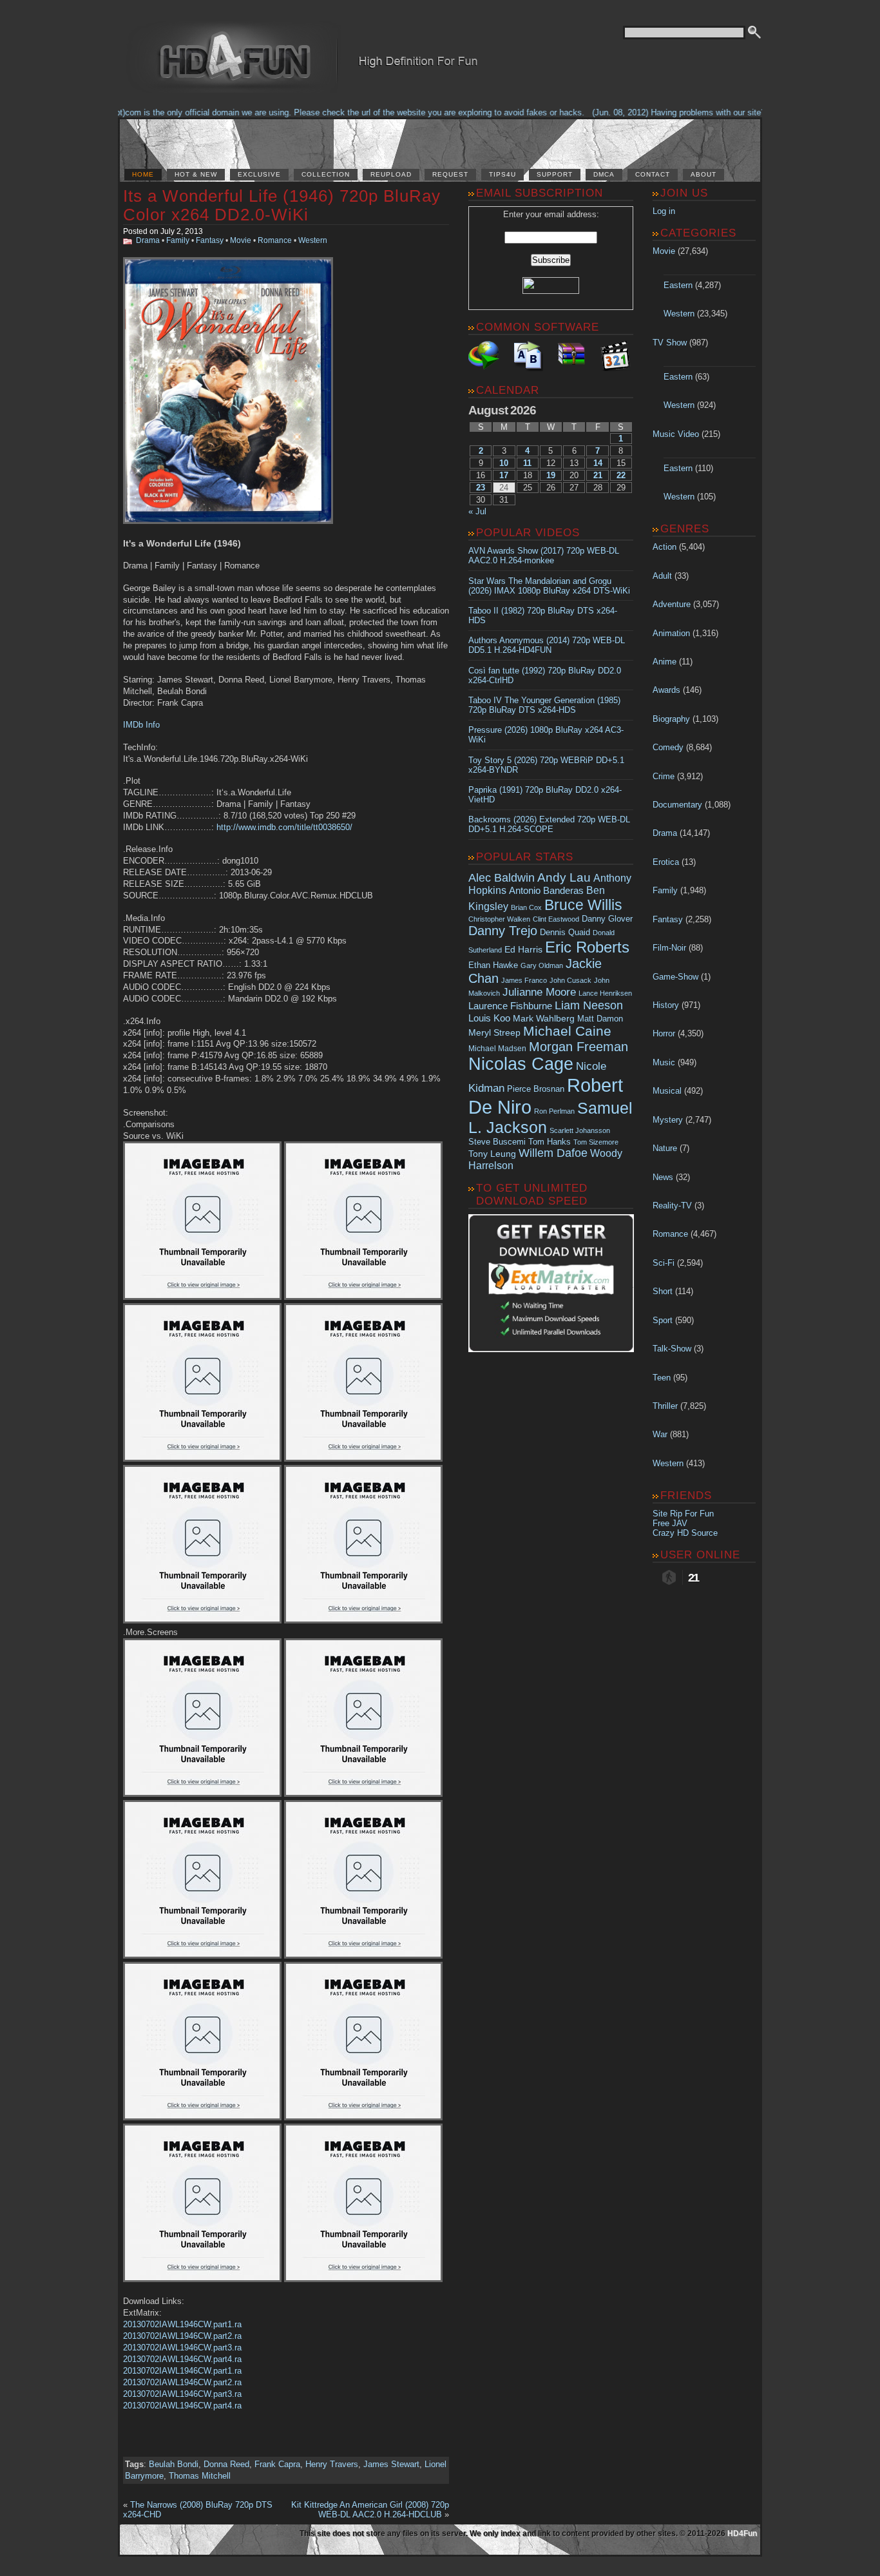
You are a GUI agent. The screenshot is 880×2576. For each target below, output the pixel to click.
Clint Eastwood (556, 919)
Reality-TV (672, 1206)
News (663, 1177)
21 (598, 475)
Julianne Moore (539, 992)
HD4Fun (742, 2533)
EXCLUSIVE (259, 174)
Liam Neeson (589, 1005)
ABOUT (703, 174)
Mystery (668, 1120)
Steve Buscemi (497, 1142)
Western (313, 240)
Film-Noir (669, 948)
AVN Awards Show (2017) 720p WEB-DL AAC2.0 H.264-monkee (544, 556)
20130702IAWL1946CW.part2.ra (182, 2336)
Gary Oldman (542, 965)
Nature (665, 1148)
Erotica (666, 862)
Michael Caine (567, 1031)
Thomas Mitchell (200, 2476)
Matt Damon (600, 1019)
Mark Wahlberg (544, 1019)
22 (621, 475)
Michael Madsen (497, 1049)
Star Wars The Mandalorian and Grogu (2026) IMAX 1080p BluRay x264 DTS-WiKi (549, 586)
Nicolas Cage (521, 1064)
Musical (667, 1091)
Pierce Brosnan (536, 1089)
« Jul (477, 511)
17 (504, 475)
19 (551, 475)
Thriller (665, 1406)
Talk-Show (672, 1349)
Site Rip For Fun (683, 1514)
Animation (671, 633)
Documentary (677, 805)
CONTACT (653, 174)
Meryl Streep (494, 1033)
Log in (664, 211)
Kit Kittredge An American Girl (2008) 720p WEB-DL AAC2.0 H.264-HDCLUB (370, 2510)
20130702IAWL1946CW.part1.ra (182, 2324)
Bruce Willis (583, 905)
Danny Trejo (503, 931)
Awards (666, 690)
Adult (662, 576)
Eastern (678, 285)
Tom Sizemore (596, 1142)
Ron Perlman (554, 1111)
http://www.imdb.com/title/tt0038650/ (284, 827)
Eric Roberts (587, 947)
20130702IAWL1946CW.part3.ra (182, 2348)
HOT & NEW (196, 174)
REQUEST (450, 174)
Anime (665, 662)
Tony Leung (492, 1154)
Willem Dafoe (553, 1153)
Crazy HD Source (685, 1533)
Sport (663, 1320)
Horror (664, 1033)
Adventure (672, 604)
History (666, 1005)
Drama (148, 240)
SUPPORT (555, 174)
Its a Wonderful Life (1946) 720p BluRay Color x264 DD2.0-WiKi (282, 205)
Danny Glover (607, 919)
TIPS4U (502, 174)
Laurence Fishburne (510, 1006)
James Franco (524, 980)
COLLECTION (326, 174)
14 (598, 463)
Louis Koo (489, 1018)
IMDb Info (141, 725)
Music (664, 1062)
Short (663, 1291)
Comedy (668, 747)
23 (481, 488)
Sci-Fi (664, 1263)
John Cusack (570, 980)
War (660, 1434)
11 (527, 463)
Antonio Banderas (546, 890)
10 (504, 463)
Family (178, 240)
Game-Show (675, 977)
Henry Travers (332, 2464)
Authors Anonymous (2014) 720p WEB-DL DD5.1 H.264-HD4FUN (547, 645)
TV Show (670, 343)
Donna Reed (226, 2464)
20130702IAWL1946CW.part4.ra (182, 2359)
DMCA (604, 174)
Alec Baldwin (502, 878)
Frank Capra (277, 2464)
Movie (241, 240)
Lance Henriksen (605, 993)
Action (665, 547)
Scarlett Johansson (580, 1130)
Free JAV (670, 1523)
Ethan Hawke (493, 965)
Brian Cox (526, 907)
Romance (275, 240)
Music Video (676, 434)
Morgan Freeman (579, 1047)
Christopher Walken (499, 919)
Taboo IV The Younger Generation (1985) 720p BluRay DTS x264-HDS (544, 705)
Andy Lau (564, 877)
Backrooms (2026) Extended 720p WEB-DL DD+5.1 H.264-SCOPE (549, 824)
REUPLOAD (391, 174)
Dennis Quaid (565, 932)
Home (143, 174)
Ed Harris (523, 949)
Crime (664, 776)
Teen (662, 1378)
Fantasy (210, 240)
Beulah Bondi (174, 2464)
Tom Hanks (550, 1142)
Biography (671, 719)
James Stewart (391, 2464)
